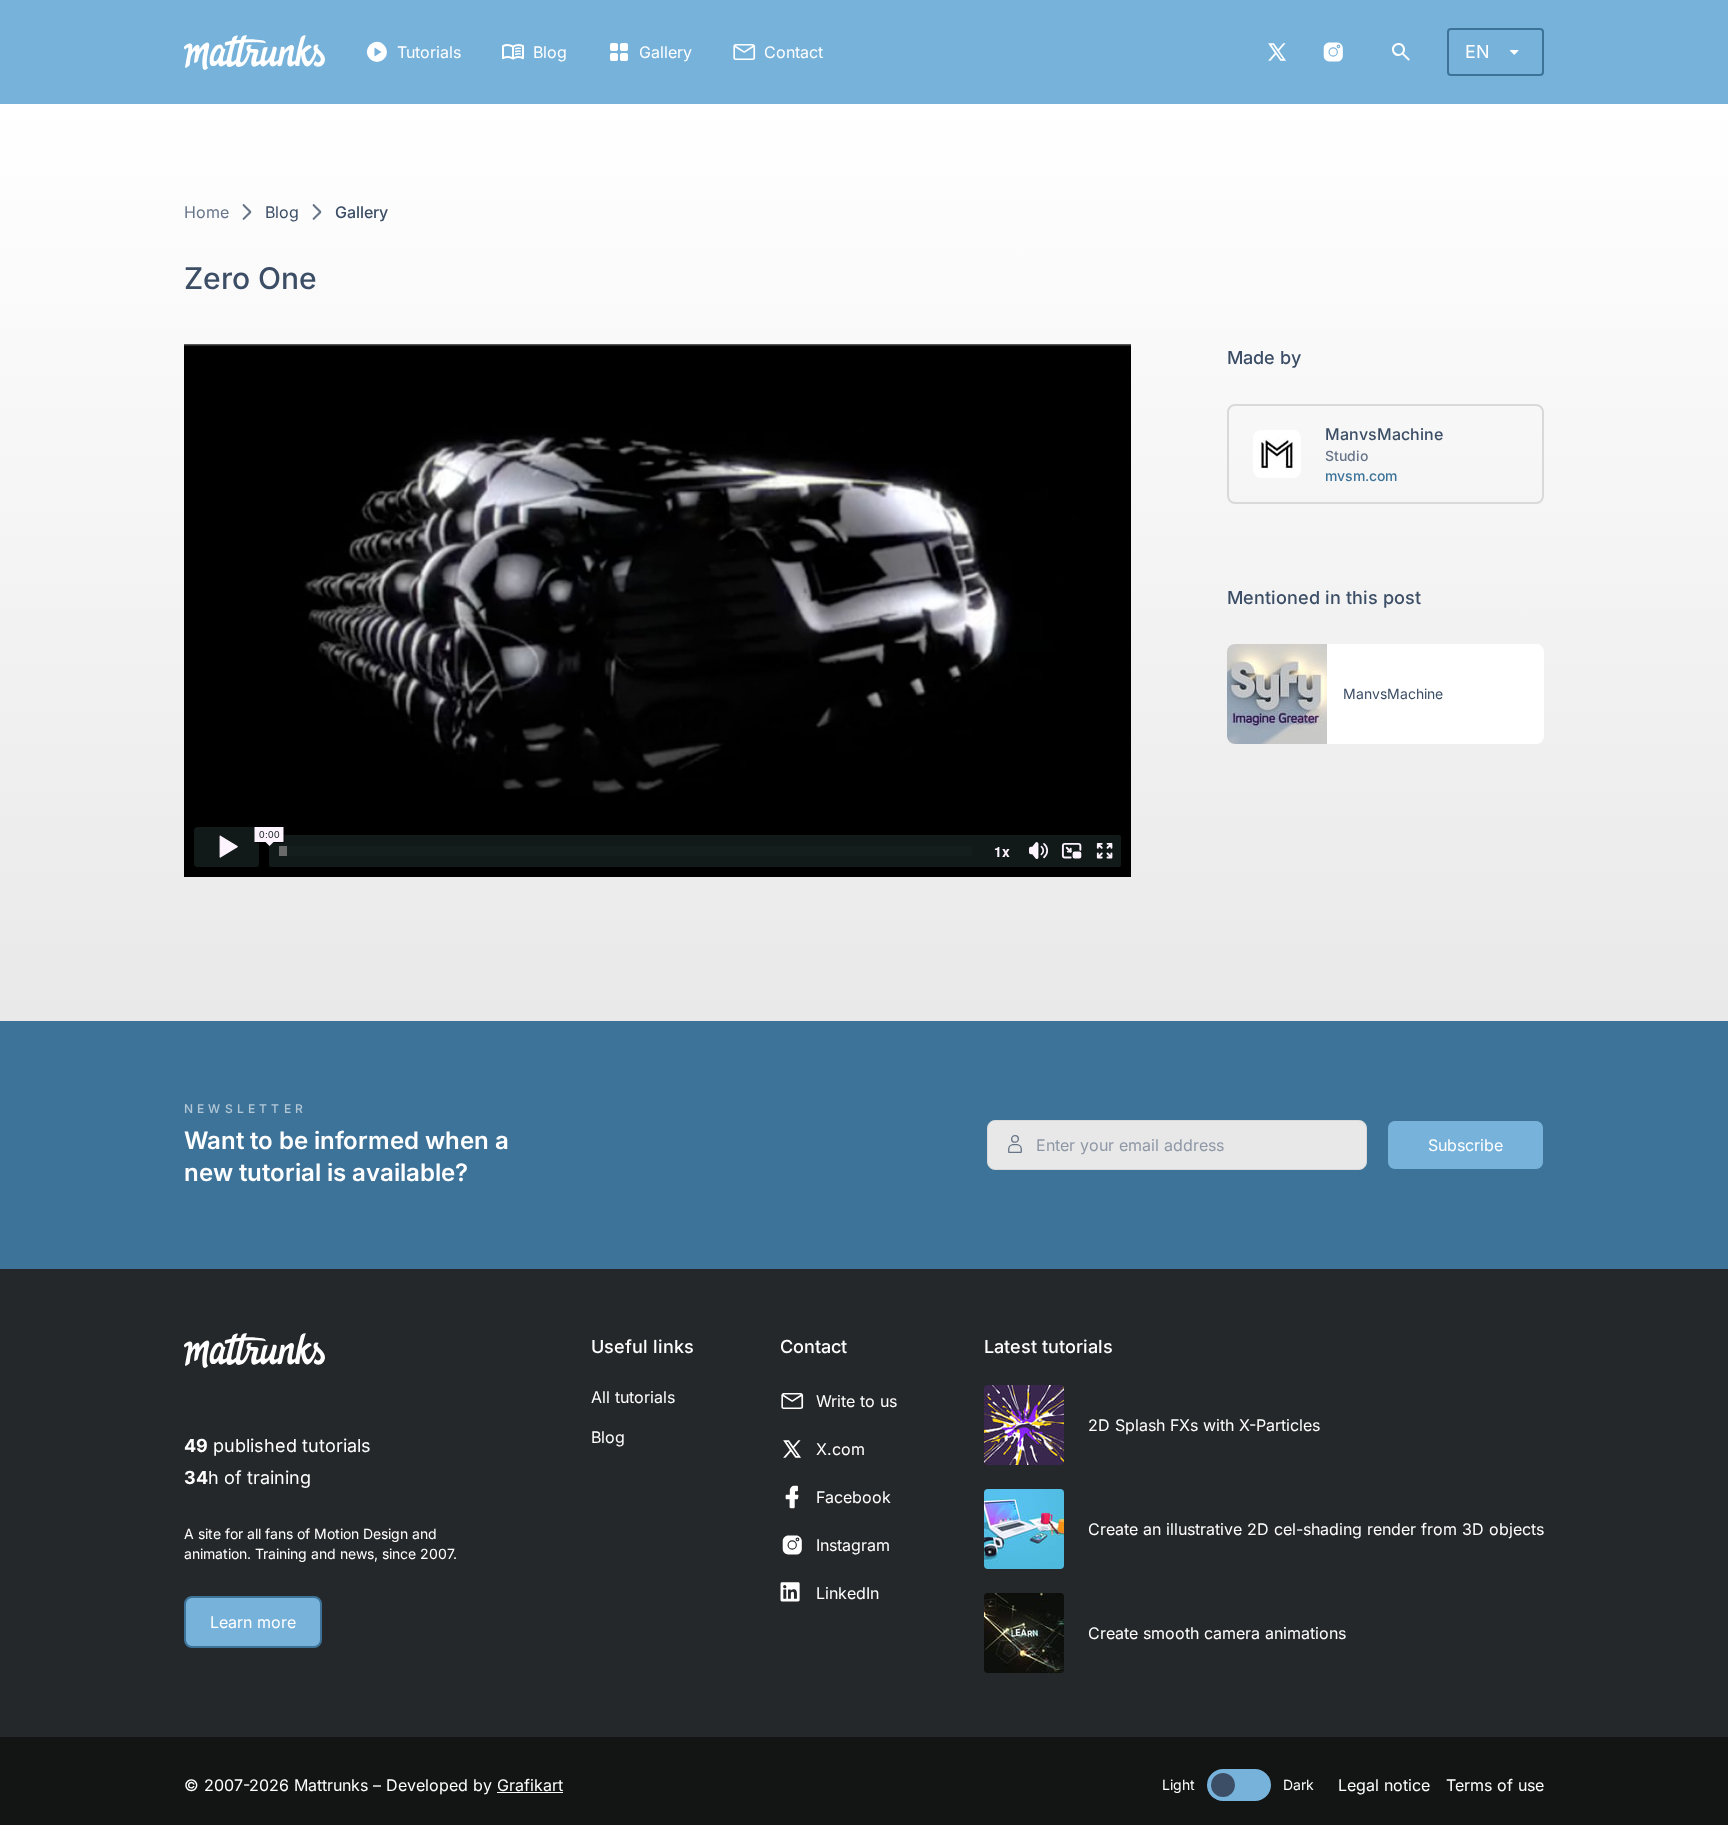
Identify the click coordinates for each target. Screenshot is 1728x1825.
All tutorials (633, 1397)
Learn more (253, 1622)
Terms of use (1495, 1785)
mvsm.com (1361, 475)
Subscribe (1465, 1145)
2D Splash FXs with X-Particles (1204, 1425)
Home (206, 212)
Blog (550, 52)
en (1477, 51)
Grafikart (530, 1785)
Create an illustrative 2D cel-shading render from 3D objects (1316, 1529)
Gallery (665, 52)
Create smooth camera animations (1217, 1633)
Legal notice (1384, 1785)
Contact (793, 52)
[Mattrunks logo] (254, 52)
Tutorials (429, 52)
